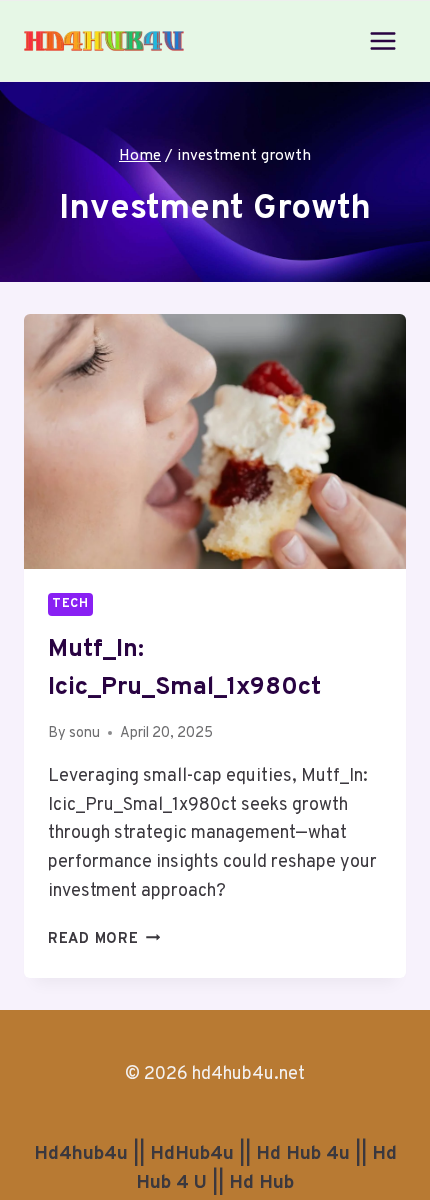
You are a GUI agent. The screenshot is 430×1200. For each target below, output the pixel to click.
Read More (104, 939)
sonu (84, 733)
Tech (70, 604)
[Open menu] (382, 40)
